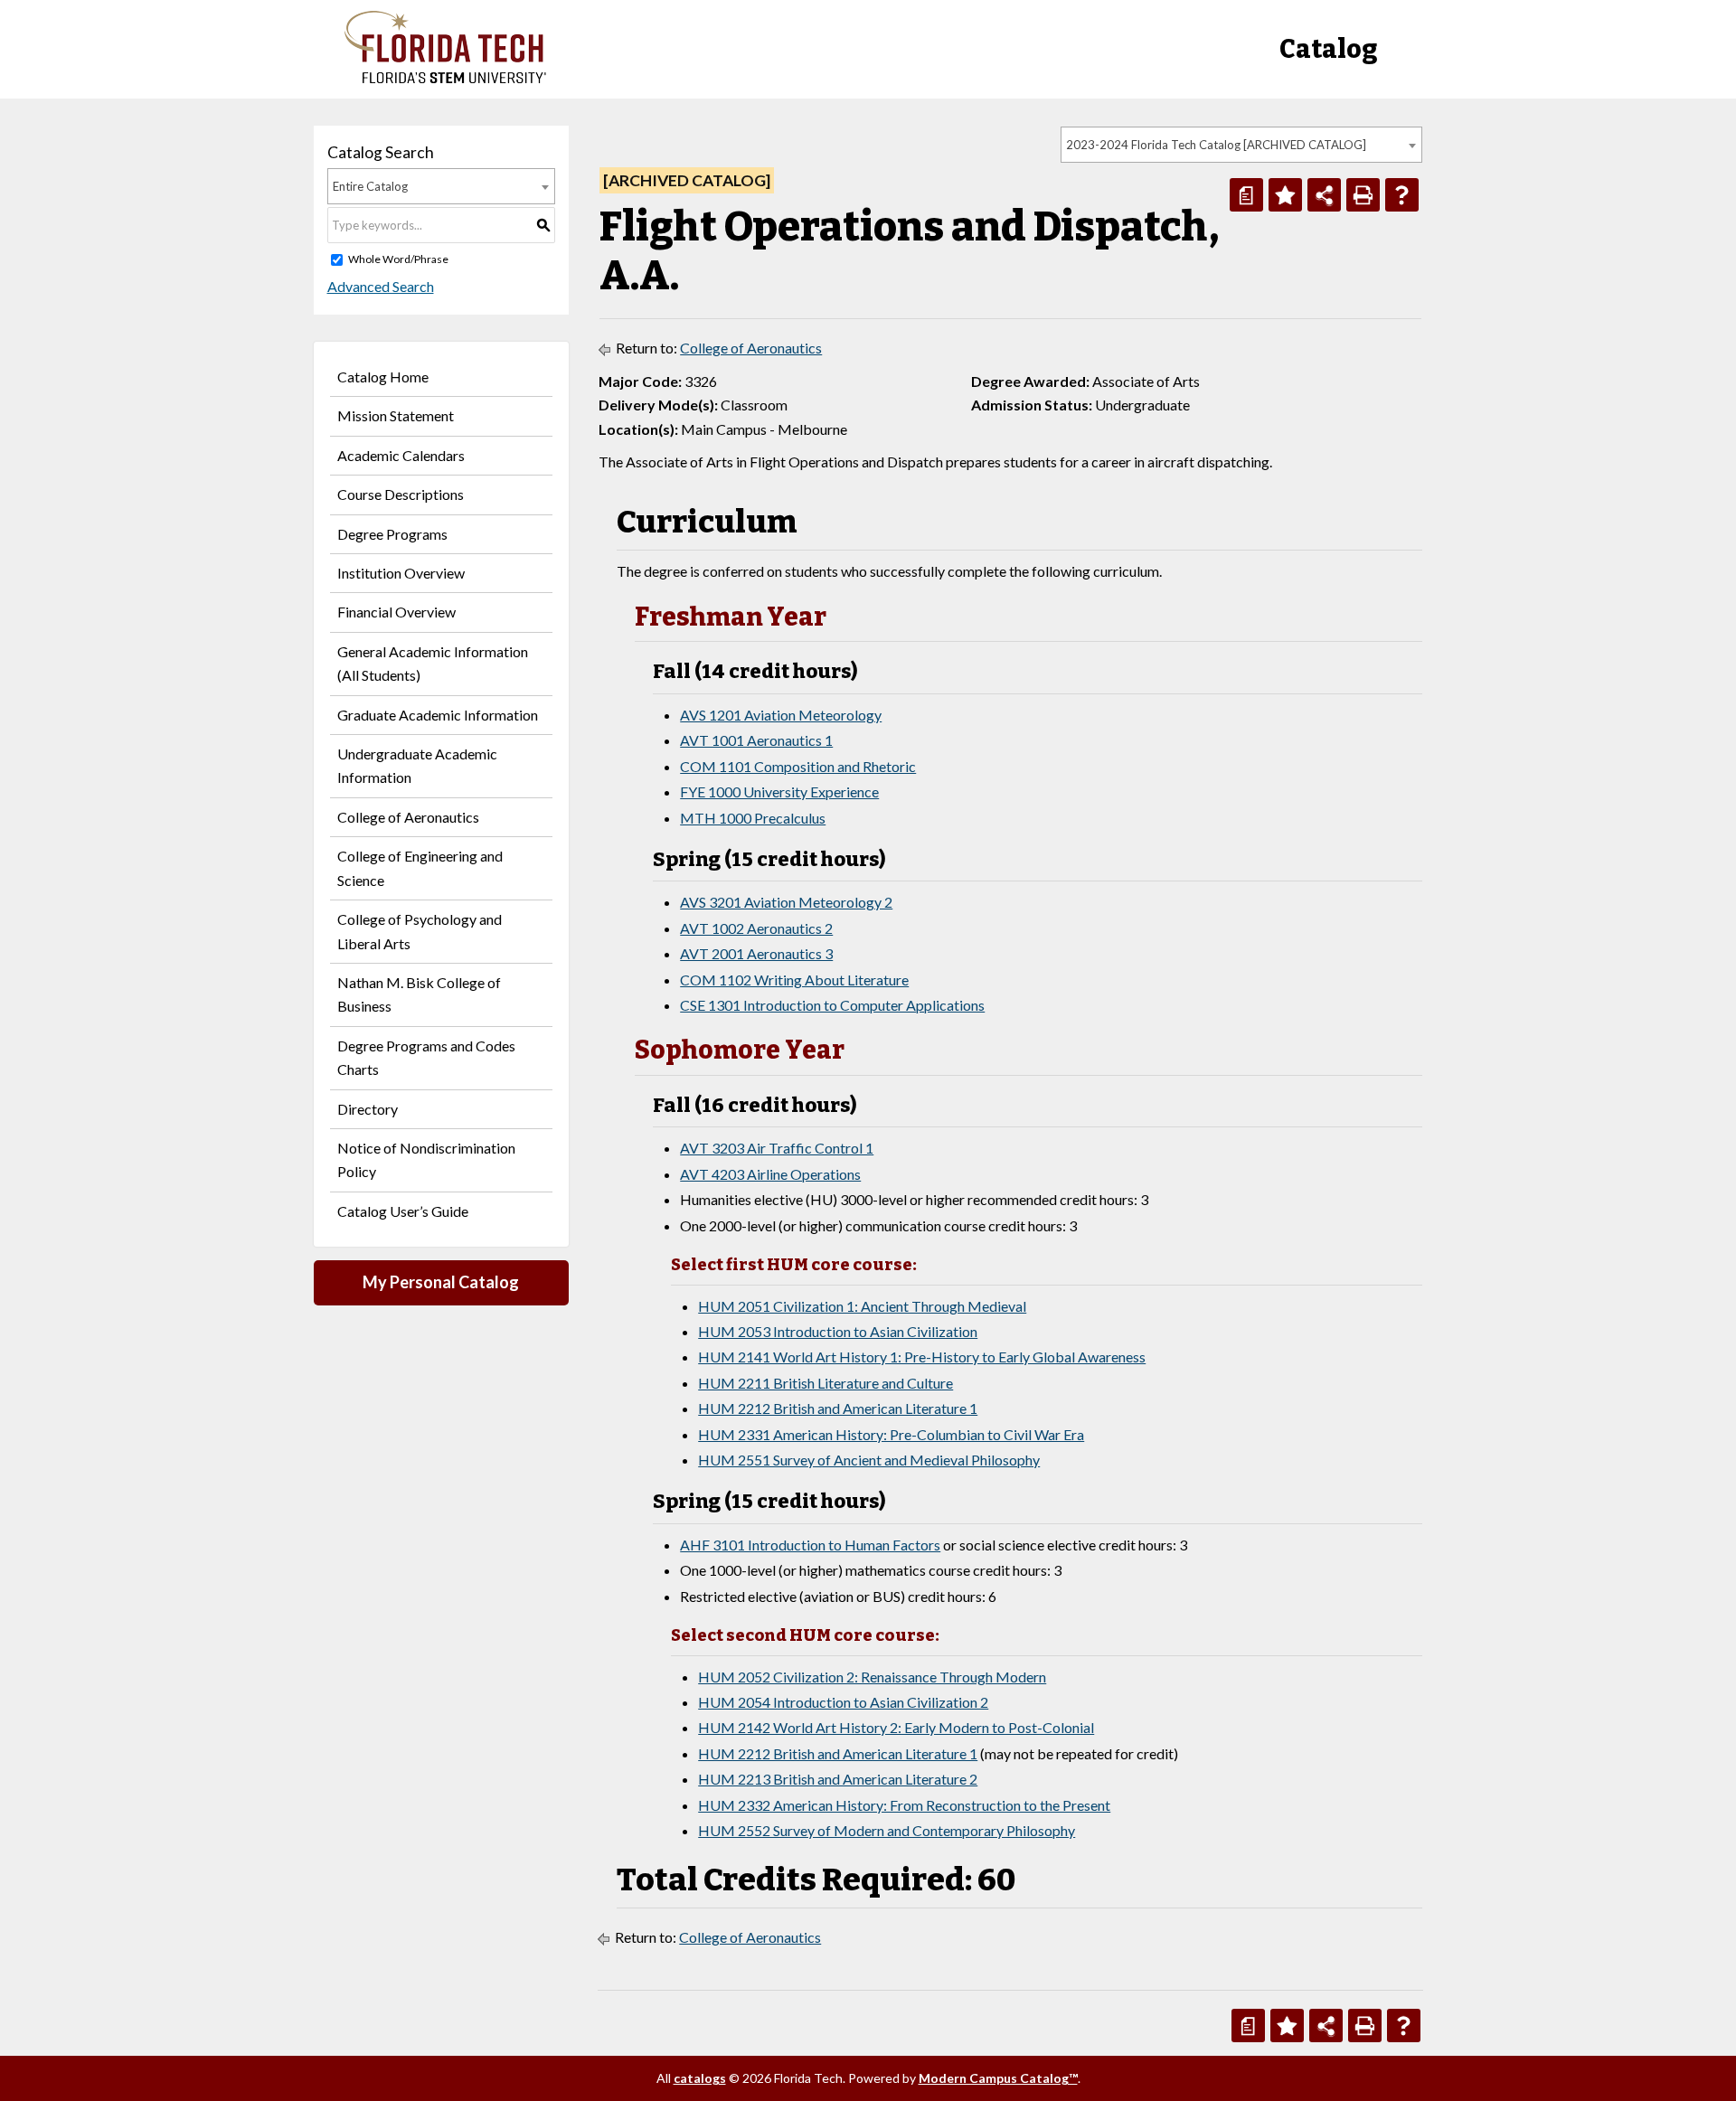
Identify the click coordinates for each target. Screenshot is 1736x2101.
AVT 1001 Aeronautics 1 (756, 740)
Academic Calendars (401, 455)
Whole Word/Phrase (398, 259)
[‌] (445, 78)
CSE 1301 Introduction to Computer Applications (832, 1005)
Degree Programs (392, 534)
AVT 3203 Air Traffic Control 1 (777, 1148)
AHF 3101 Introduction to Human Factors (810, 1545)
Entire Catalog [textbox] (370, 186)
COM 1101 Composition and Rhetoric (798, 766)
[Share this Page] (1324, 195)
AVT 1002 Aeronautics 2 (756, 928)
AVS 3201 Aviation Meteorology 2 (786, 902)
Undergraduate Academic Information (417, 765)
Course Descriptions (401, 494)
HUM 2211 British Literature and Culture (826, 1383)
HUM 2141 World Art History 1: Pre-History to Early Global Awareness (922, 1357)
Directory (368, 1109)
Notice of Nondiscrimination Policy (426, 1159)
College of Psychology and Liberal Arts (420, 931)
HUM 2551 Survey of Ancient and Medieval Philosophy (869, 1460)
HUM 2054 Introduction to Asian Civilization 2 (843, 1702)
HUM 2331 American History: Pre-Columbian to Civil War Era (891, 1434)
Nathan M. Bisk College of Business (419, 994)
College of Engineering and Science (420, 867)
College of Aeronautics (408, 817)
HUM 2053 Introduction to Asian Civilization (838, 1331)
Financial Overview (396, 612)
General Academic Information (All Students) (433, 663)
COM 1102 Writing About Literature (794, 980)
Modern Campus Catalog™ (998, 2078)
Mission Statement (396, 415)
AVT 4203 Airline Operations (770, 1174)
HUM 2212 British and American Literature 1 (838, 1408)
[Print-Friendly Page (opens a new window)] (1363, 195)
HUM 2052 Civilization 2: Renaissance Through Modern (872, 1677)
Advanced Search (381, 286)
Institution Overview (401, 573)
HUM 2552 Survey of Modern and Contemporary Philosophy (887, 1830)
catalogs (700, 2078)
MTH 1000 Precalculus (753, 818)
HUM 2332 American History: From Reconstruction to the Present (904, 1805)
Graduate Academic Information (438, 715)
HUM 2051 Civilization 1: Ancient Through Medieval (862, 1306)
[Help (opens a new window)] (1402, 195)
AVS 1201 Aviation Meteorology (781, 715)
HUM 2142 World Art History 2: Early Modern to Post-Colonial (896, 1727)
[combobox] (1241, 145)
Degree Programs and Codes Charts (426, 1057)
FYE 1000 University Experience (779, 791)
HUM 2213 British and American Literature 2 (838, 1779)
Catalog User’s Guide (403, 1211)
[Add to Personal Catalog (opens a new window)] (1285, 195)
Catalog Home (383, 377)
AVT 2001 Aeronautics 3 (756, 953)
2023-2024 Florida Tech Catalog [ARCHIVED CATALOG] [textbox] (1216, 145)
